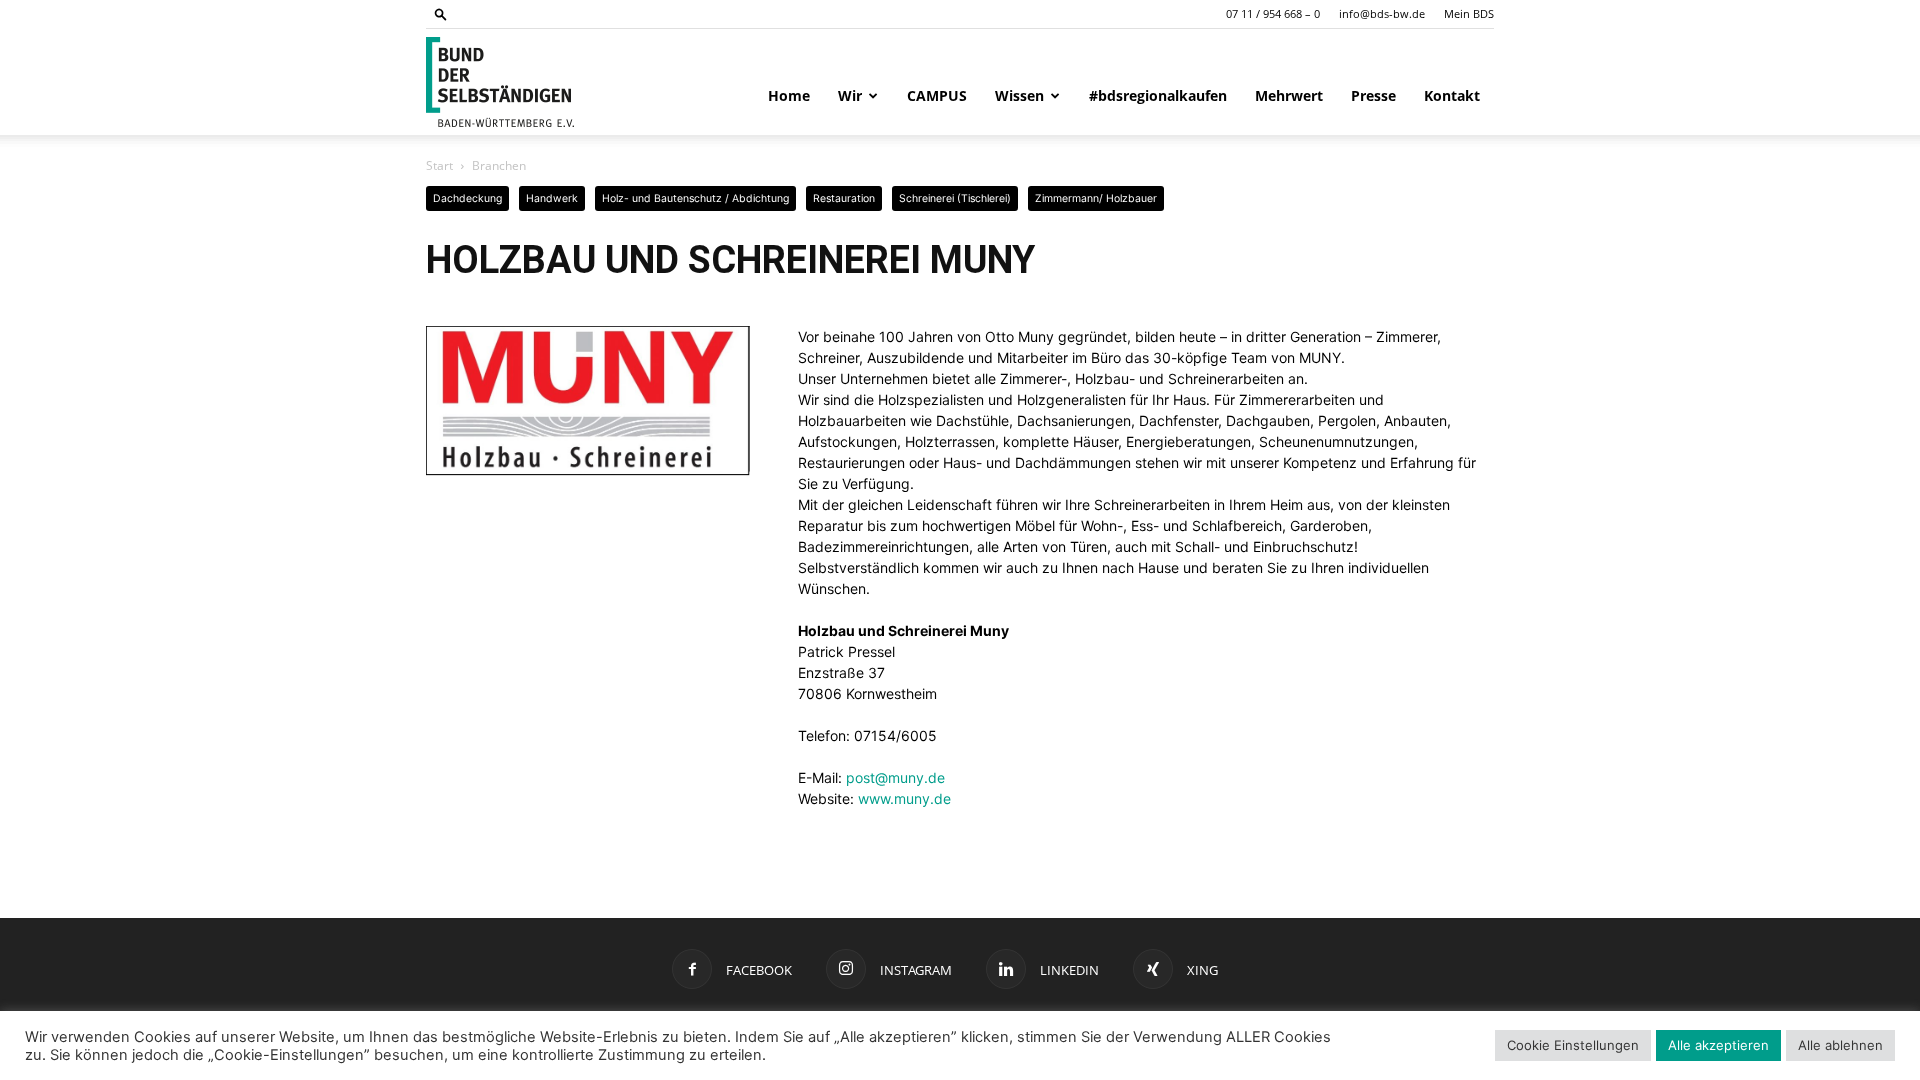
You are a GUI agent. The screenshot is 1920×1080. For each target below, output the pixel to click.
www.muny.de (904, 798)
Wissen (1019, 95)
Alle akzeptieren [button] (1718, 1045)
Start (439, 165)
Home (789, 95)
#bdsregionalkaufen (1158, 95)
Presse (1373, 95)
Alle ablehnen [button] (1840, 1045)
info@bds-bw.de (1382, 13)
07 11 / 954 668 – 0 (1273, 13)
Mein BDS (1469, 13)
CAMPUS (937, 95)
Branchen (499, 165)
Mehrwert (1289, 95)
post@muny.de (895, 777)
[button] (441, 13)
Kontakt (1452, 95)
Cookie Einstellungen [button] (1573, 1045)
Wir (850, 95)
